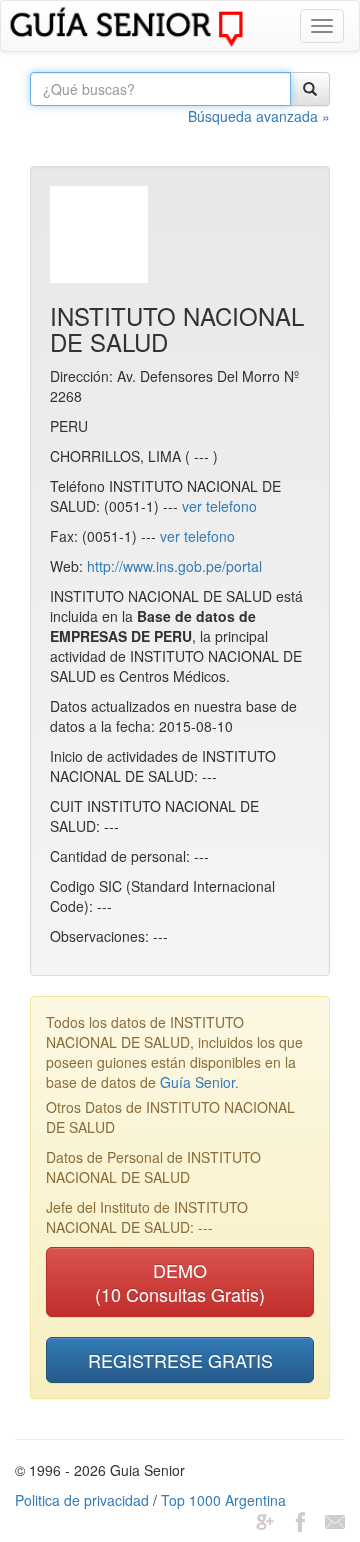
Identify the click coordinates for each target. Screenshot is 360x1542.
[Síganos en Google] (265, 1520)
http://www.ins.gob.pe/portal (174, 566)
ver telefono (219, 506)
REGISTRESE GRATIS (180, 1360)
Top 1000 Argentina (223, 1500)
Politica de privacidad (82, 1500)
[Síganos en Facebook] (300, 1520)
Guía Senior (197, 1082)
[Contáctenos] (335, 1520)
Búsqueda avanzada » (259, 116)
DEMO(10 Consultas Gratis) (180, 1282)
